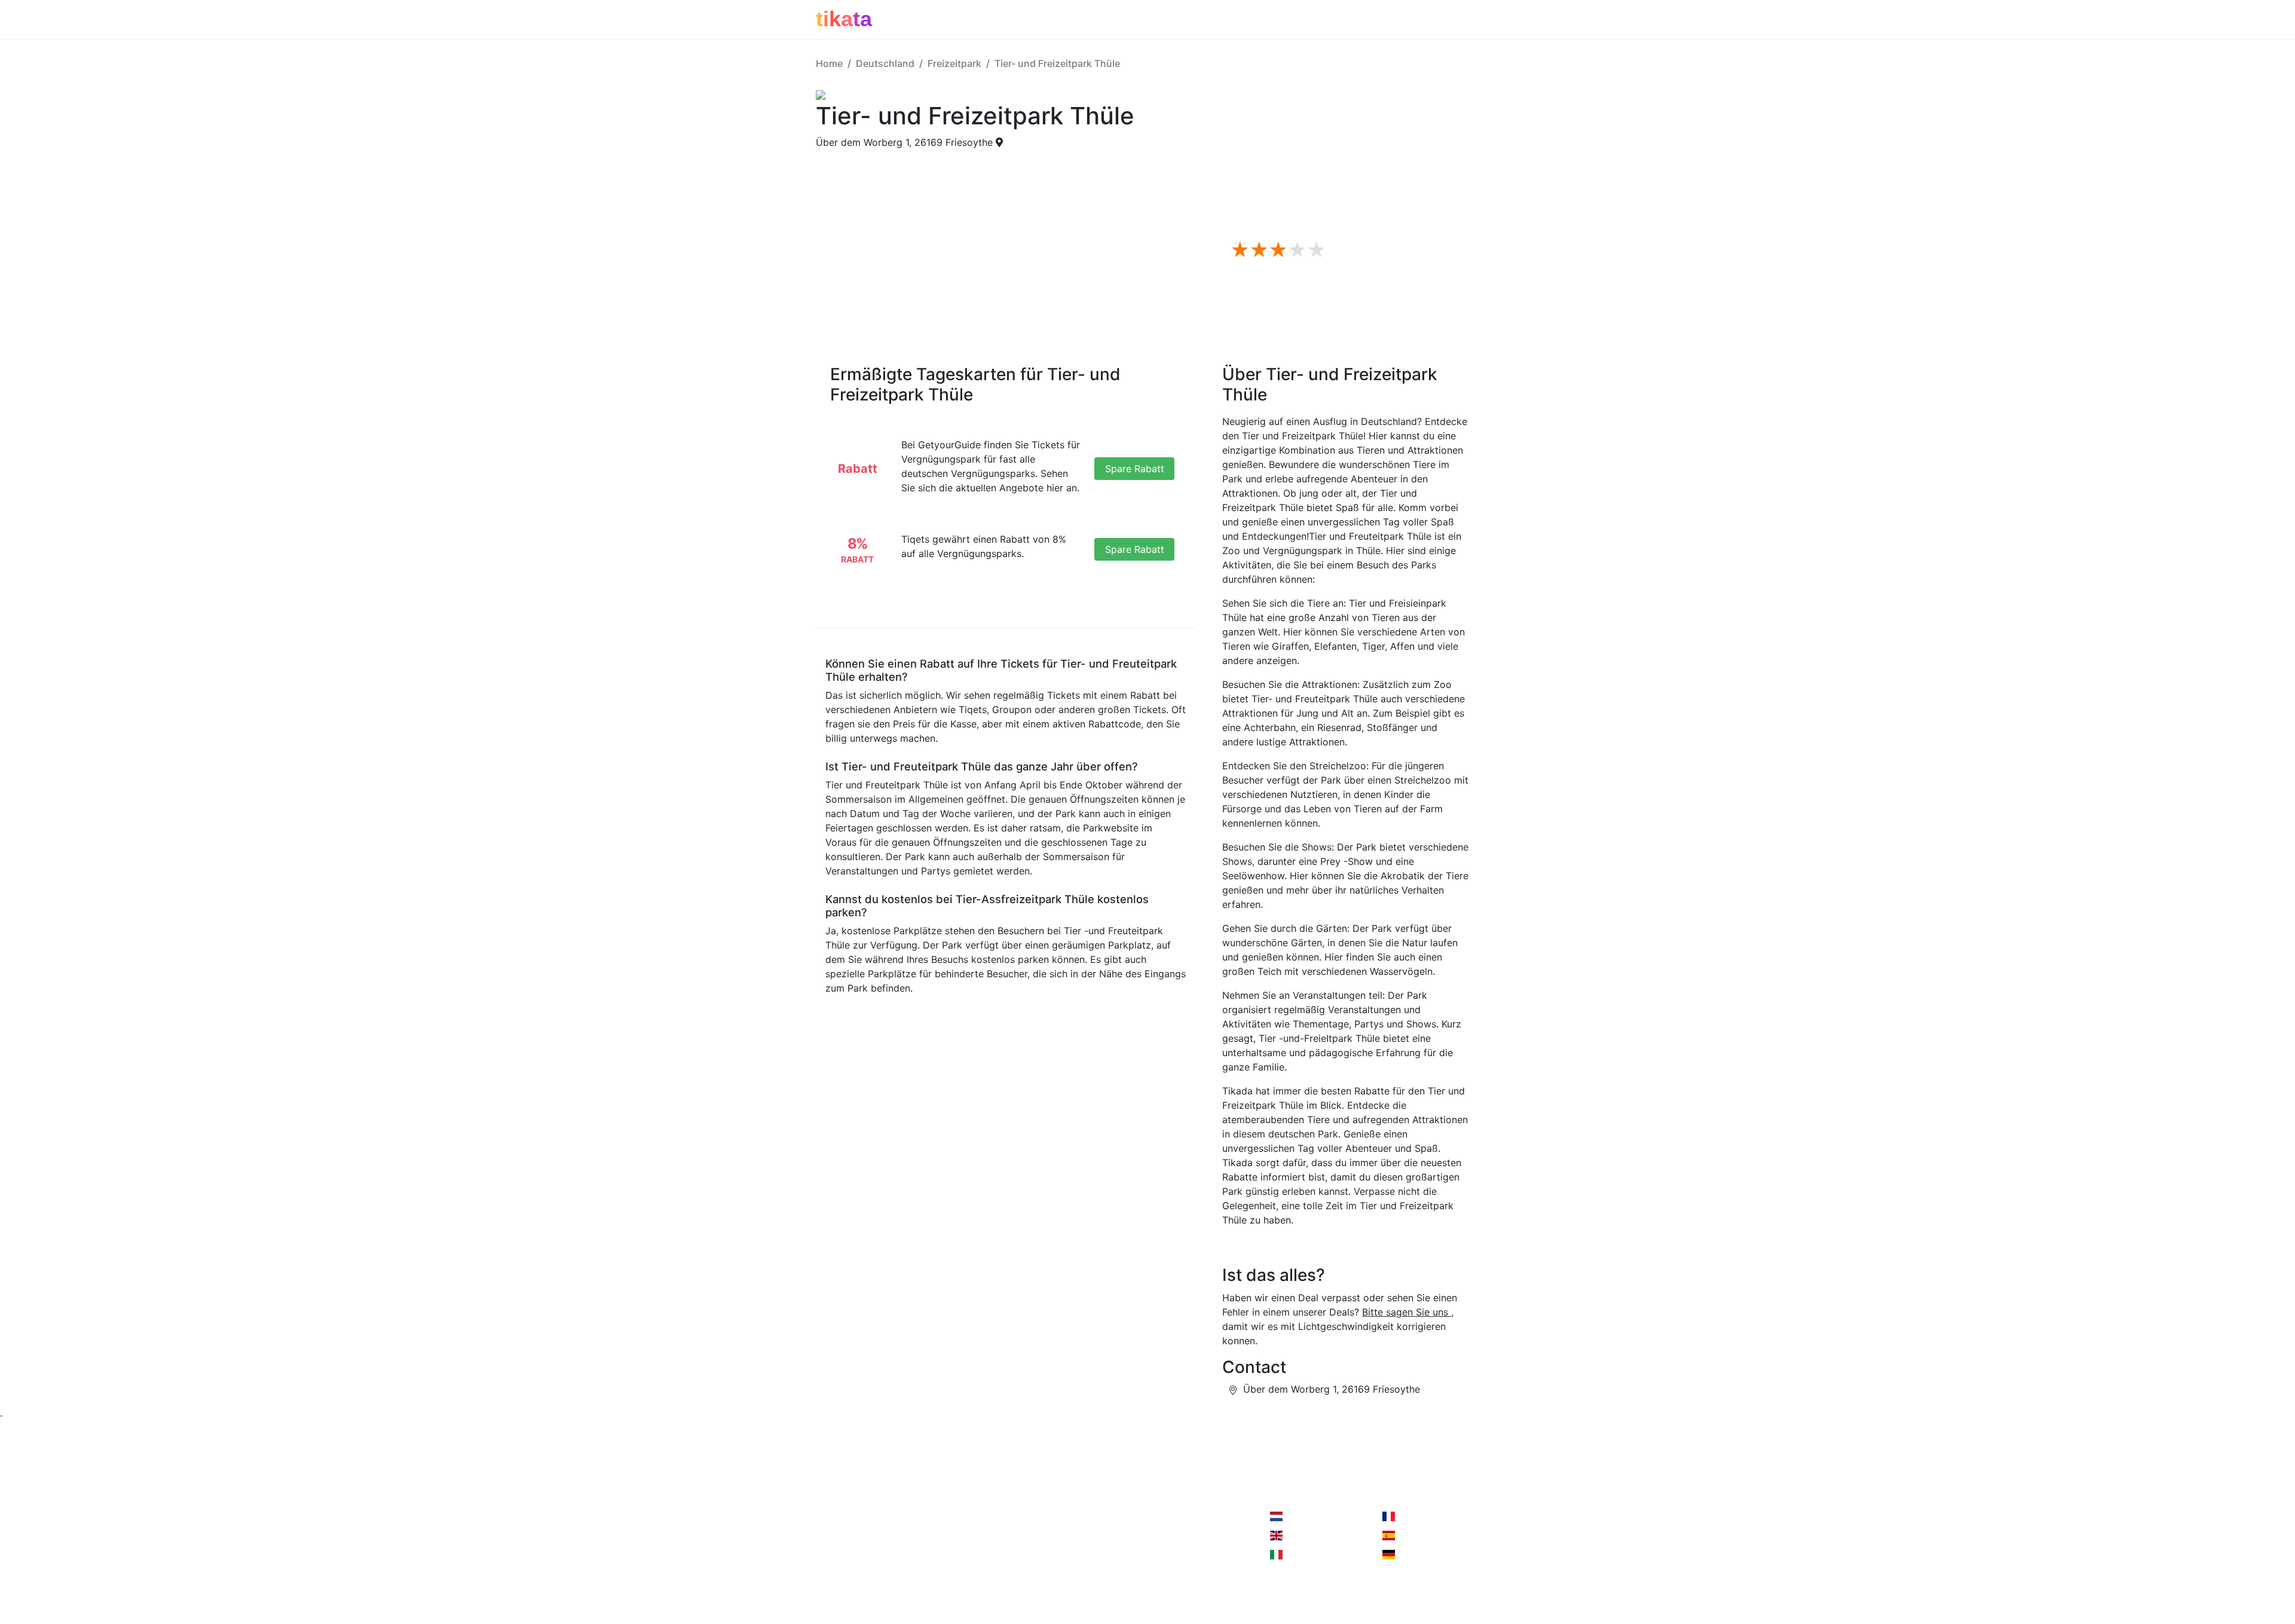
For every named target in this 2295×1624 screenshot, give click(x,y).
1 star (1238, 250)
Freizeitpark (954, 63)
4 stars (1295, 250)
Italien (1298, 1555)
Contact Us (1084, 1516)
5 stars (1314, 250)
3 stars (1276, 250)
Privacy (946, 1540)
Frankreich (1420, 1516)
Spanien (1414, 1536)
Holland (1301, 1516)
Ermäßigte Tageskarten (1305, 163)
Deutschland (885, 63)
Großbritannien (1318, 1536)
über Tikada (843, 1540)
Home (829, 63)
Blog (826, 1564)
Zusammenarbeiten (972, 1516)
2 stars (1257, 250)
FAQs (1263, 177)
